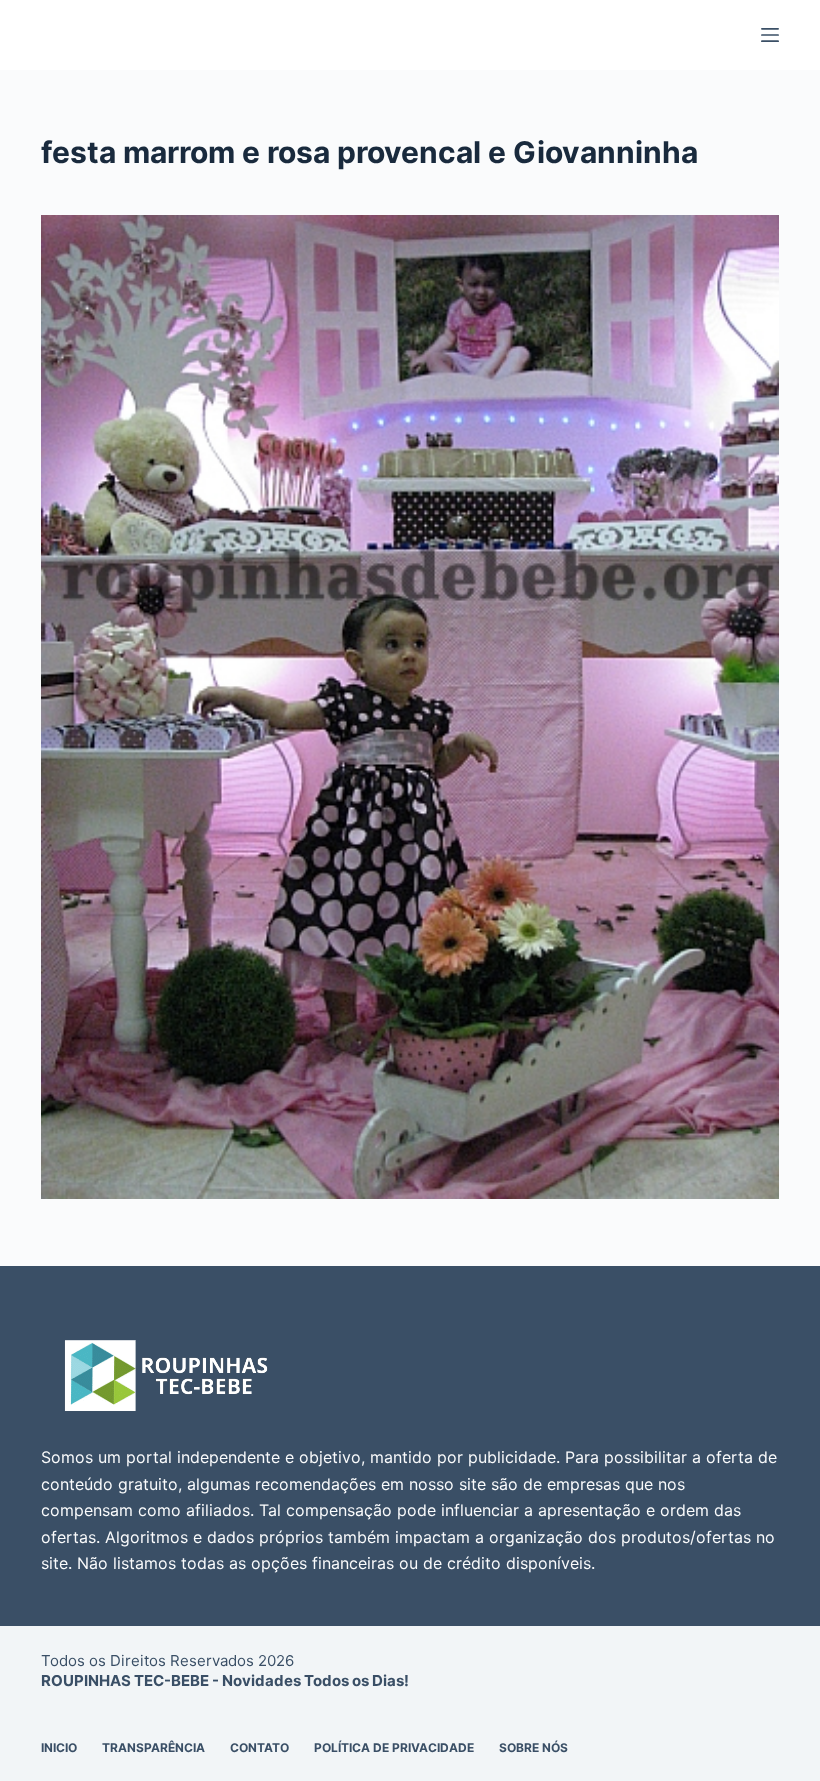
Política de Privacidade (394, 1747)
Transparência (153, 1747)
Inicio (59, 1747)
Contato (259, 1747)
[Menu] (770, 35)
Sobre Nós (533, 1747)
